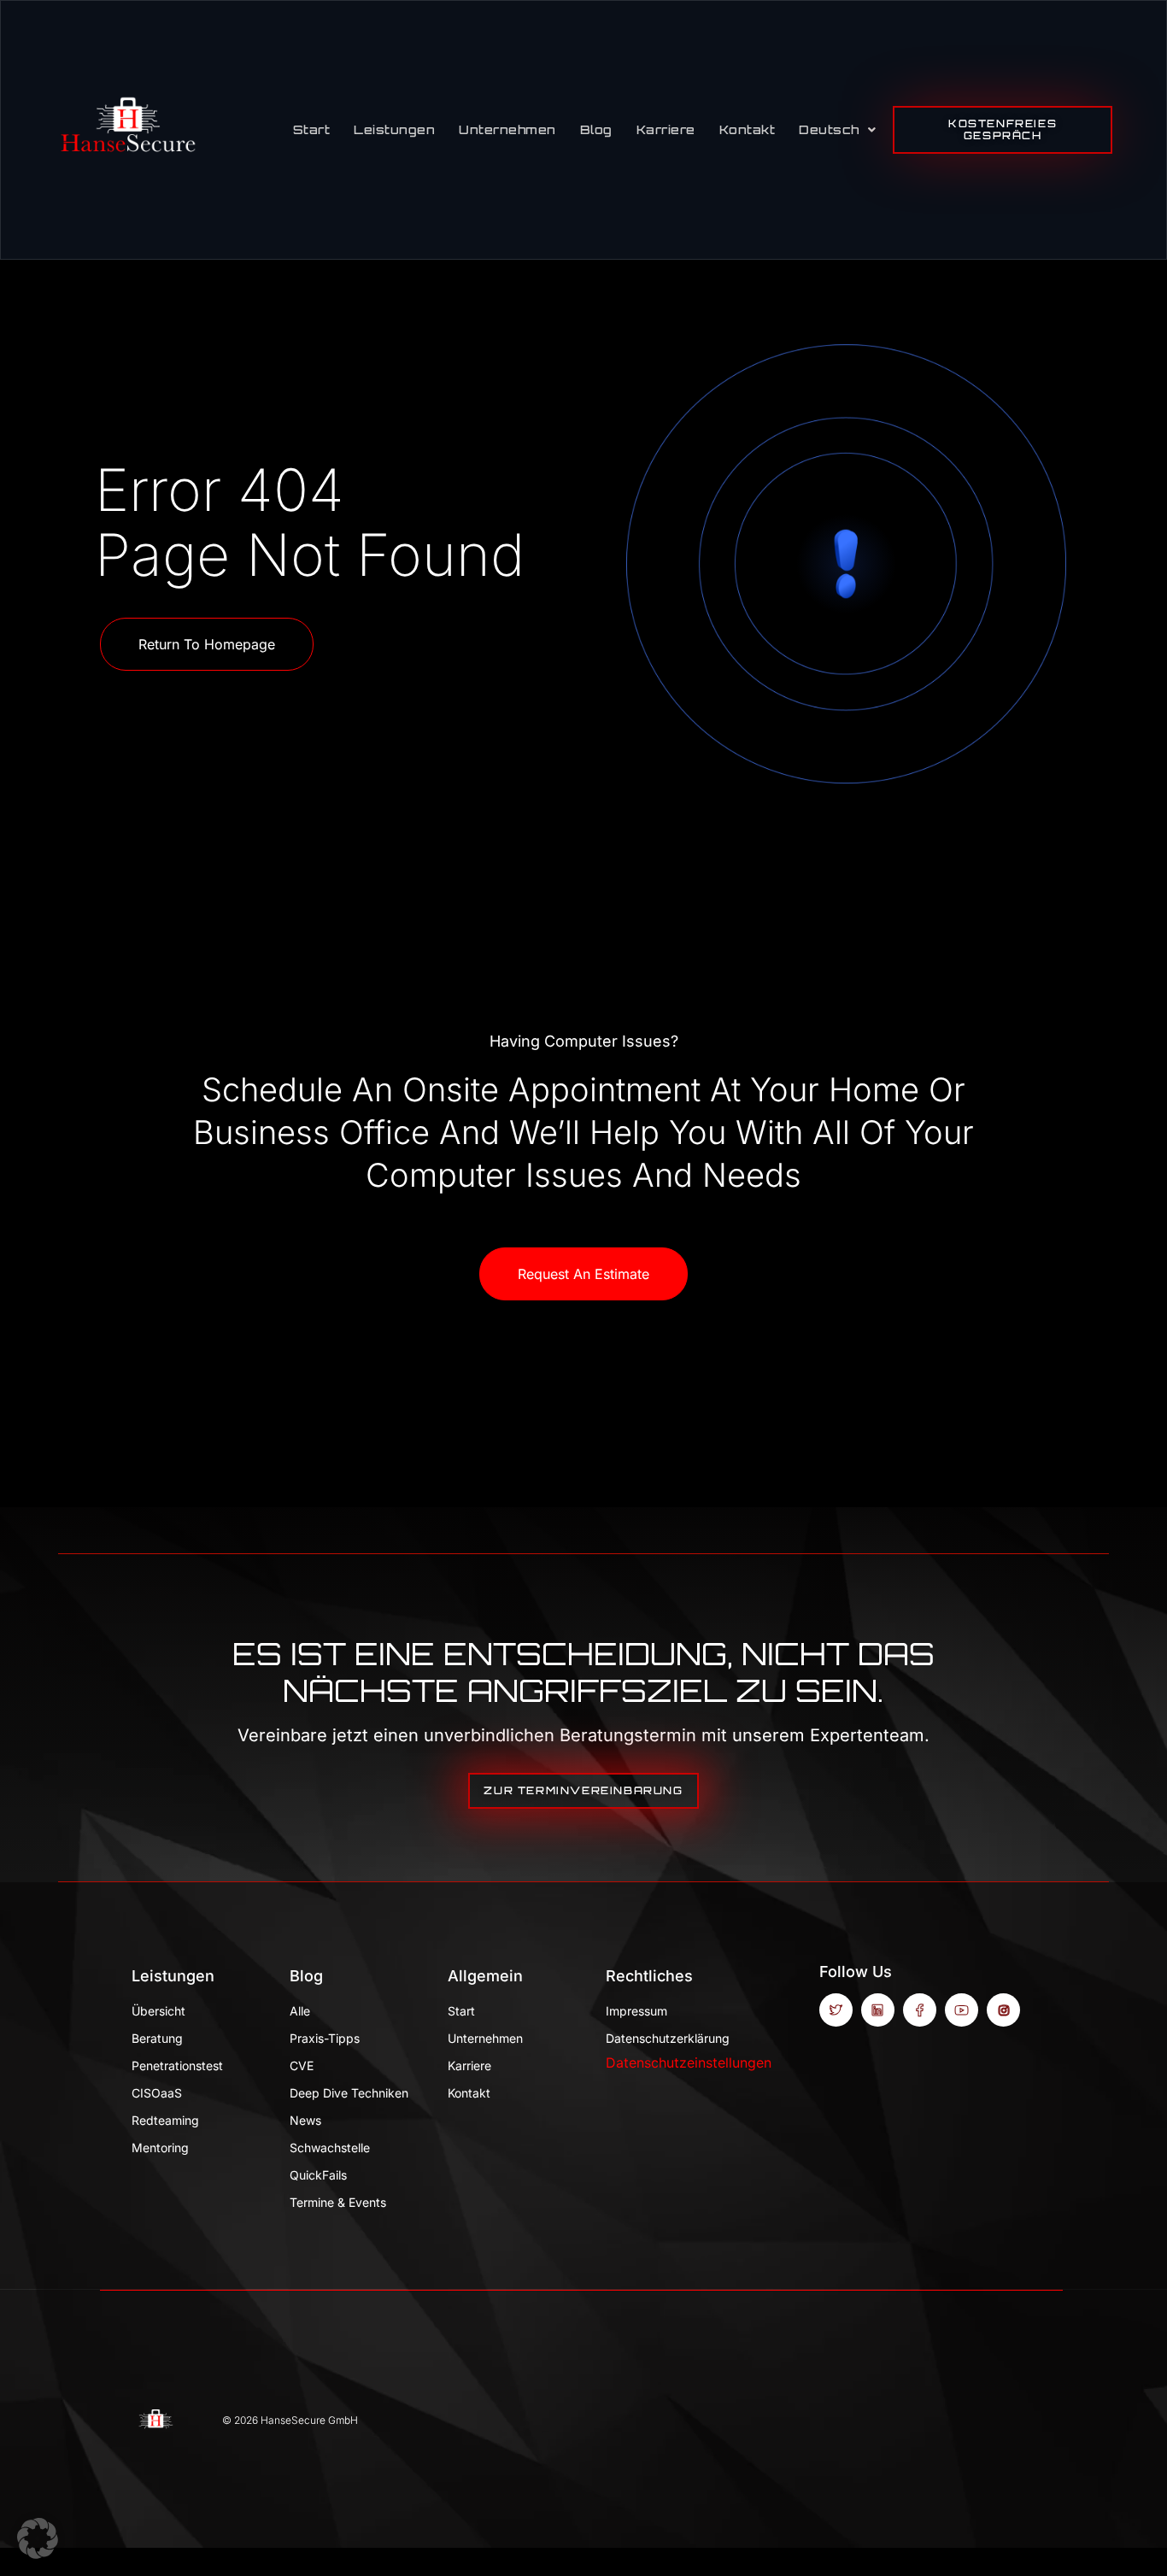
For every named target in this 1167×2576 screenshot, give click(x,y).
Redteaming (165, 2120)
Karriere (666, 129)
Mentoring (160, 2148)
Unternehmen (507, 129)
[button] (38, 2538)
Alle (300, 2011)
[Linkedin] (878, 2010)
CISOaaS (157, 2093)
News (305, 2120)
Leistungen (394, 129)
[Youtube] (962, 2010)
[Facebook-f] (920, 2010)
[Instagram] (1003, 2010)
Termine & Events (338, 2202)
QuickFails (318, 2175)
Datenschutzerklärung (668, 2038)
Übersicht (158, 2011)
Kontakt (748, 129)
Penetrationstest (177, 2065)
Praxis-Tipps (325, 2038)
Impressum (636, 2011)
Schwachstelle (330, 2148)
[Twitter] (836, 2010)
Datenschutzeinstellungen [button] (689, 2063)
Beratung (157, 2038)
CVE (302, 2065)
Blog (596, 129)
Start (312, 129)
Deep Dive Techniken (349, 2093)
